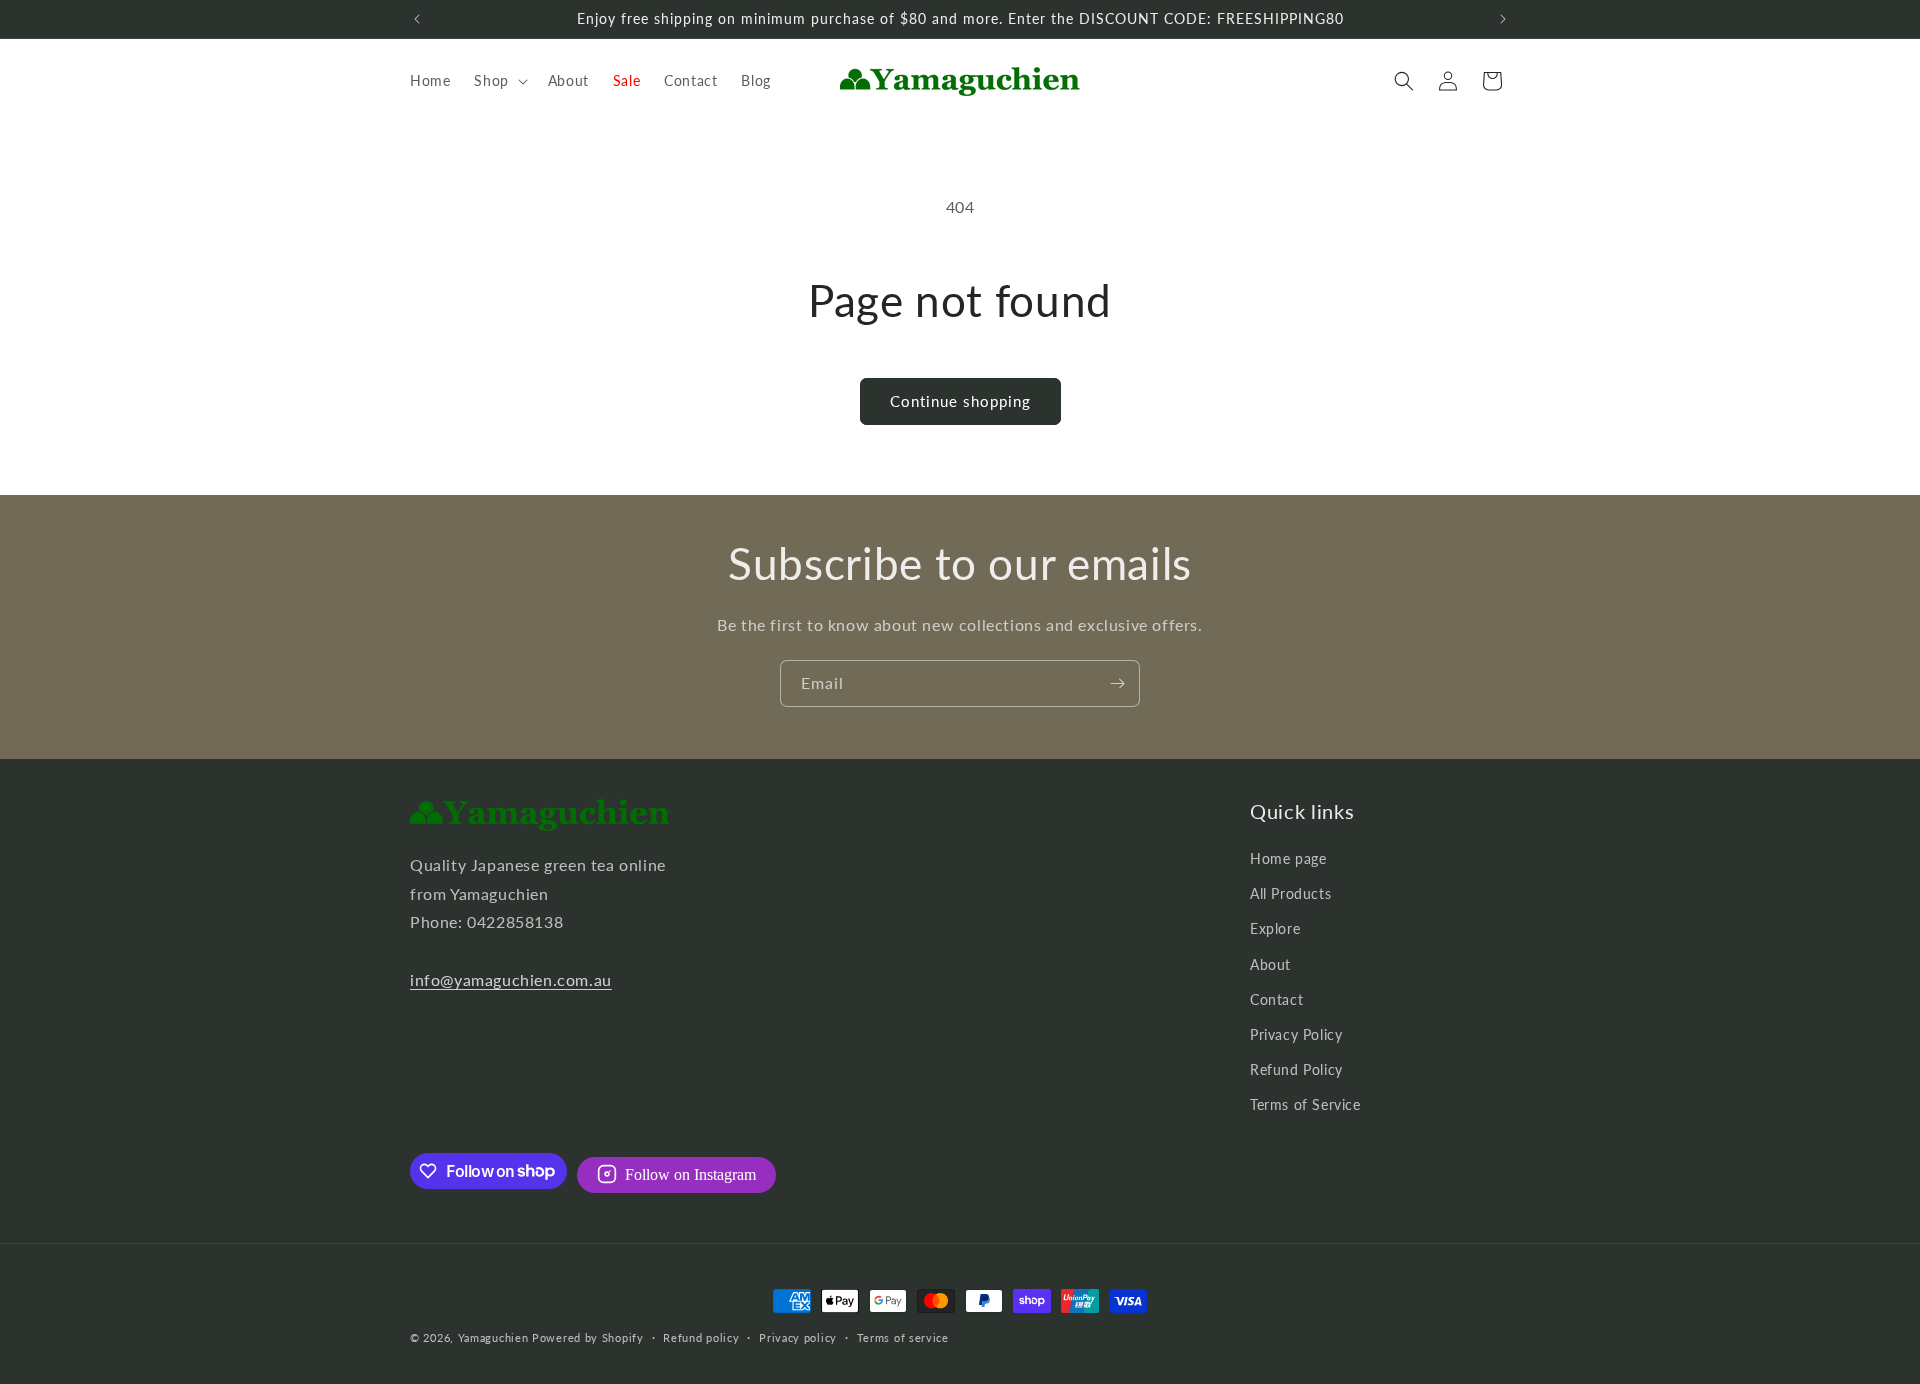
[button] (498, 81)
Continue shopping (960, 401)
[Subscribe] (1117, 683)
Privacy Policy (1296, 1034)
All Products (1290, 893)
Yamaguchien (493, 1337)
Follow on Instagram (690, 1173)
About (1270, 964)
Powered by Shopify (588, 1337)
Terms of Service (1305, 1104)
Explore (1275, 928)
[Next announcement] (1503, 19)
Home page (1288, 858)
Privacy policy (798, 1336)
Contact (1276, 999)
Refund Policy (1296, 1069)
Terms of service (903, 1336)
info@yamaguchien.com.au (511, 979)
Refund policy (701, 1336)
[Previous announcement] (417, 19)
